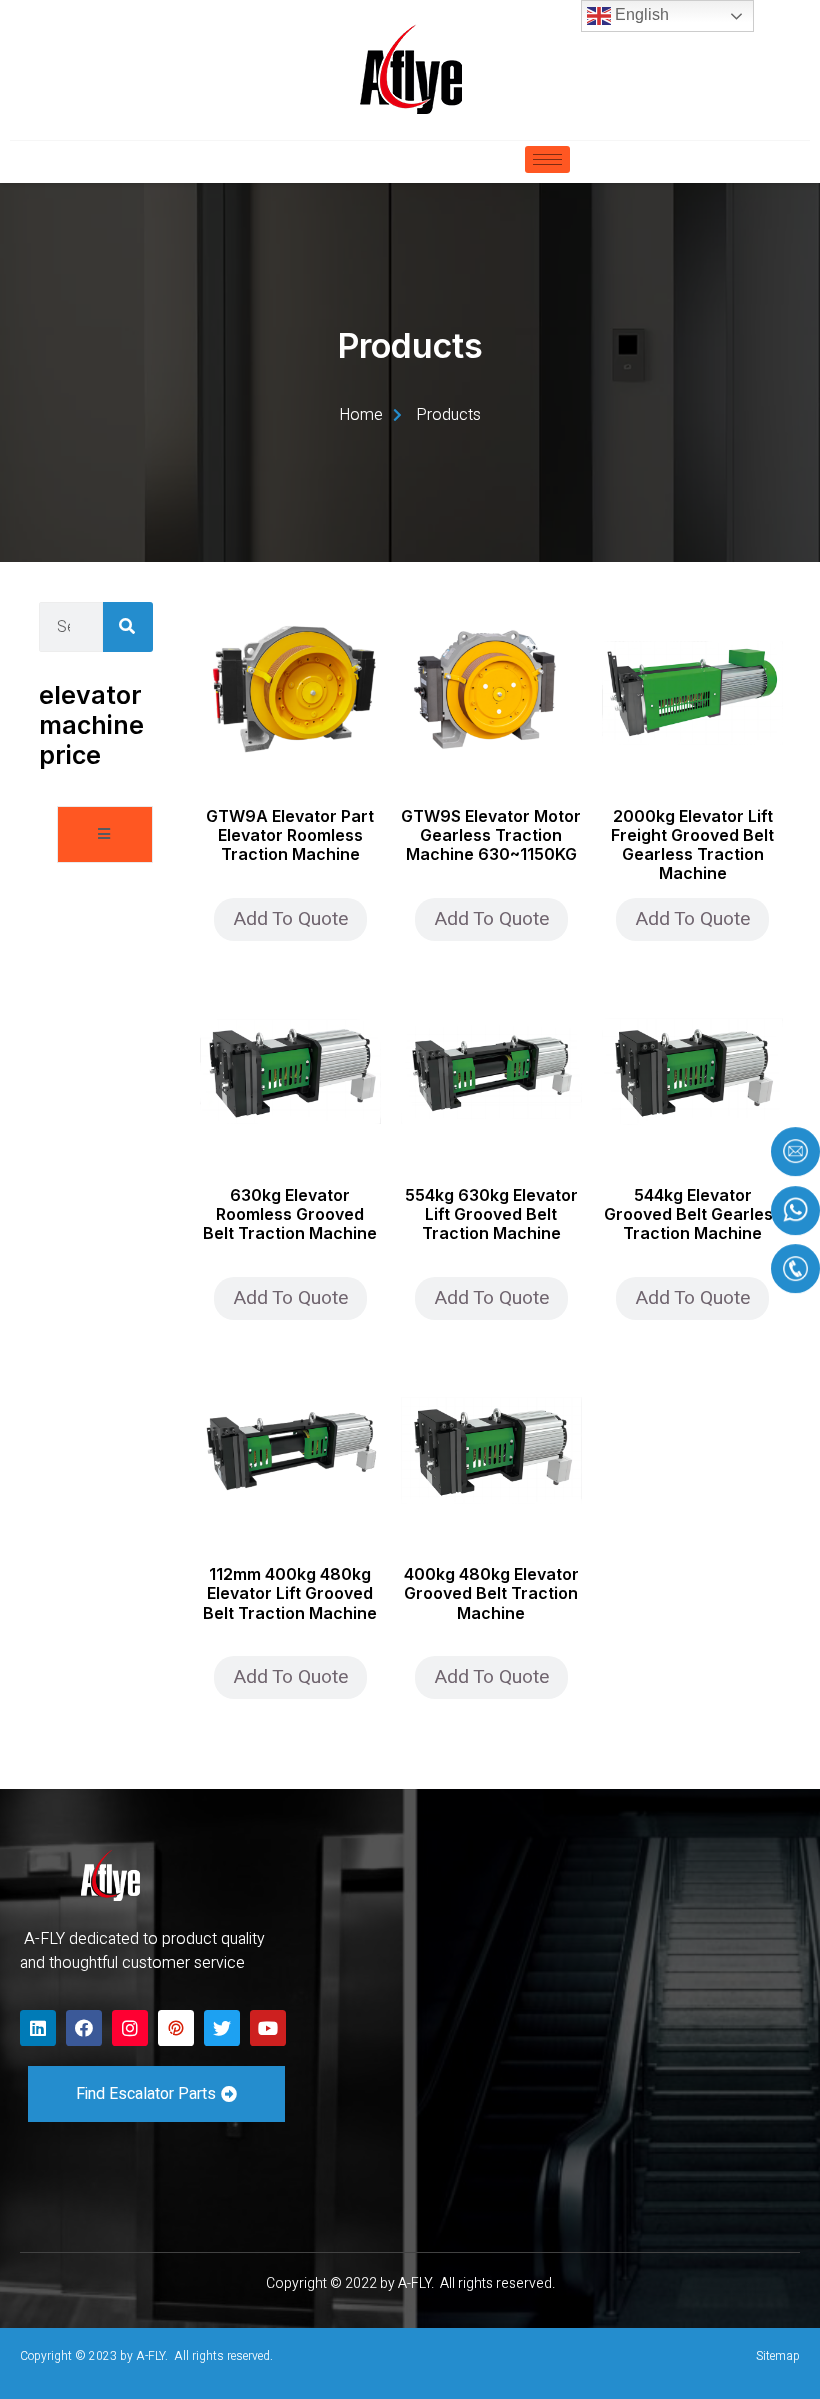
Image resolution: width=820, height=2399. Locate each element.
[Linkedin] (38, 2028)
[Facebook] (84, 2028)
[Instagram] (130, 2028)
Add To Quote (290, 919)
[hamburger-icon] (547, 159)
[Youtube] (268, 2028)
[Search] (128, 627)
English (640, 14)
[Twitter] (222, 2028)
